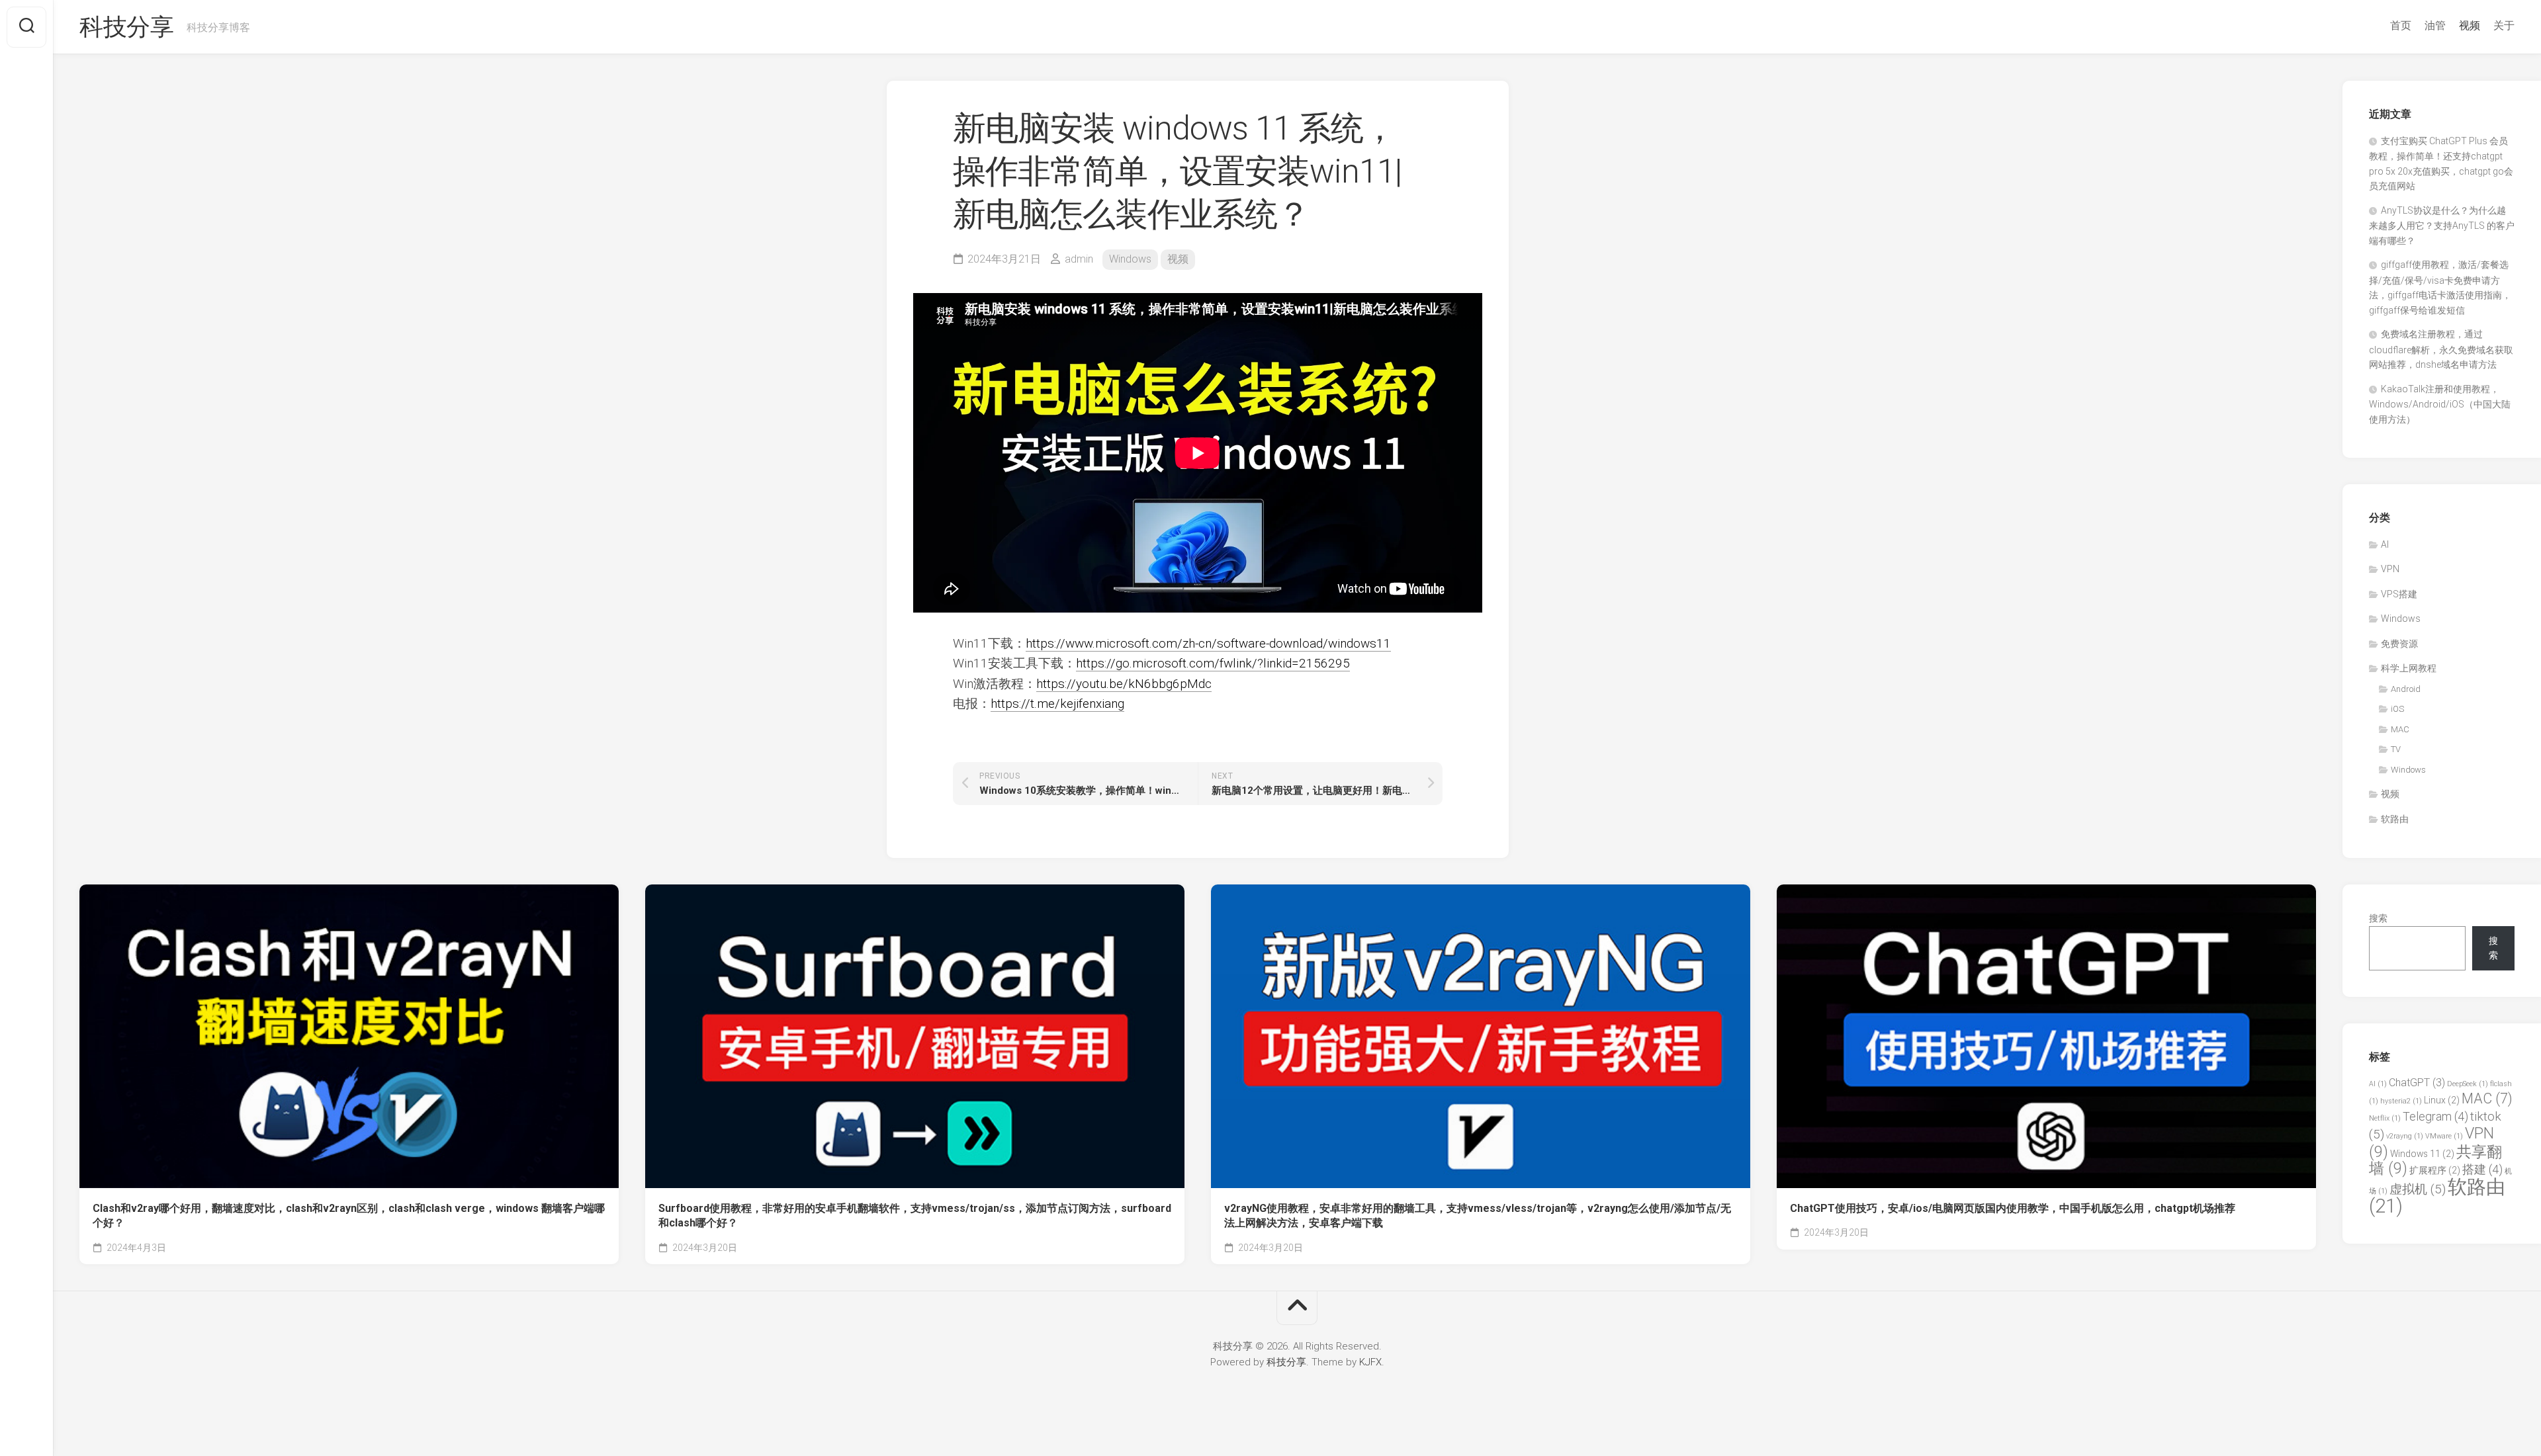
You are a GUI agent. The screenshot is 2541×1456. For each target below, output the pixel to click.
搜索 (2378, 918)
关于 (2504, 25)
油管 (2435, 25)
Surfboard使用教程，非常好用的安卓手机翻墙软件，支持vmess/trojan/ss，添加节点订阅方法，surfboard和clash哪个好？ (915, 1216)
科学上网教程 (2409, 668)
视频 (2470, 25)
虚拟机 (2418, 1189)
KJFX (1370, 1362)
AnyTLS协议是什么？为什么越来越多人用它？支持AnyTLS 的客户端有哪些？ (2442, 226)
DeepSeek (2468, 1084)
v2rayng (2405, 1136)
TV (2396, 749)
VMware (2444, 1136)
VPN (2390, 569)
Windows (1130, 259)
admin (1079, 259)
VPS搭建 (2399, 594)
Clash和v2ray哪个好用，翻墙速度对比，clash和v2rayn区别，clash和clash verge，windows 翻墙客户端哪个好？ (349, 1216)
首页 (2401, 25)
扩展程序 (2435, 1170)
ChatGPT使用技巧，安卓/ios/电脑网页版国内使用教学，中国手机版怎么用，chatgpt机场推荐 (2013, 1208)
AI (2385, 544)
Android (2406, 689)
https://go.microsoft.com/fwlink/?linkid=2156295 (1213, 663)
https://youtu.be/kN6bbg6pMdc (1124, 684)
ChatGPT (2417, 1083)
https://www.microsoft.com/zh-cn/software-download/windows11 (1208, 643)
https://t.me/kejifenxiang (1057, 704)
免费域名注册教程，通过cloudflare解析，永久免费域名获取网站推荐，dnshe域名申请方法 (2441, 349)
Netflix (2385, 1118)
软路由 (2395, 819)
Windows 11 (2422, 1154)
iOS (2397, 709)
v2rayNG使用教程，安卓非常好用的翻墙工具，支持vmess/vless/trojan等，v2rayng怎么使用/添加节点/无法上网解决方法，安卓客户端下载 (1478, 1216)
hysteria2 (2401, 1101)
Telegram (2435, 1116)
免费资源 (2399, 644)
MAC (2400, 729)
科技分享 (126, 27)
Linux (2442, 1100)
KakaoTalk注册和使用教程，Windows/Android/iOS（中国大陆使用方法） (2440, 404)
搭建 (2482, 1169)
